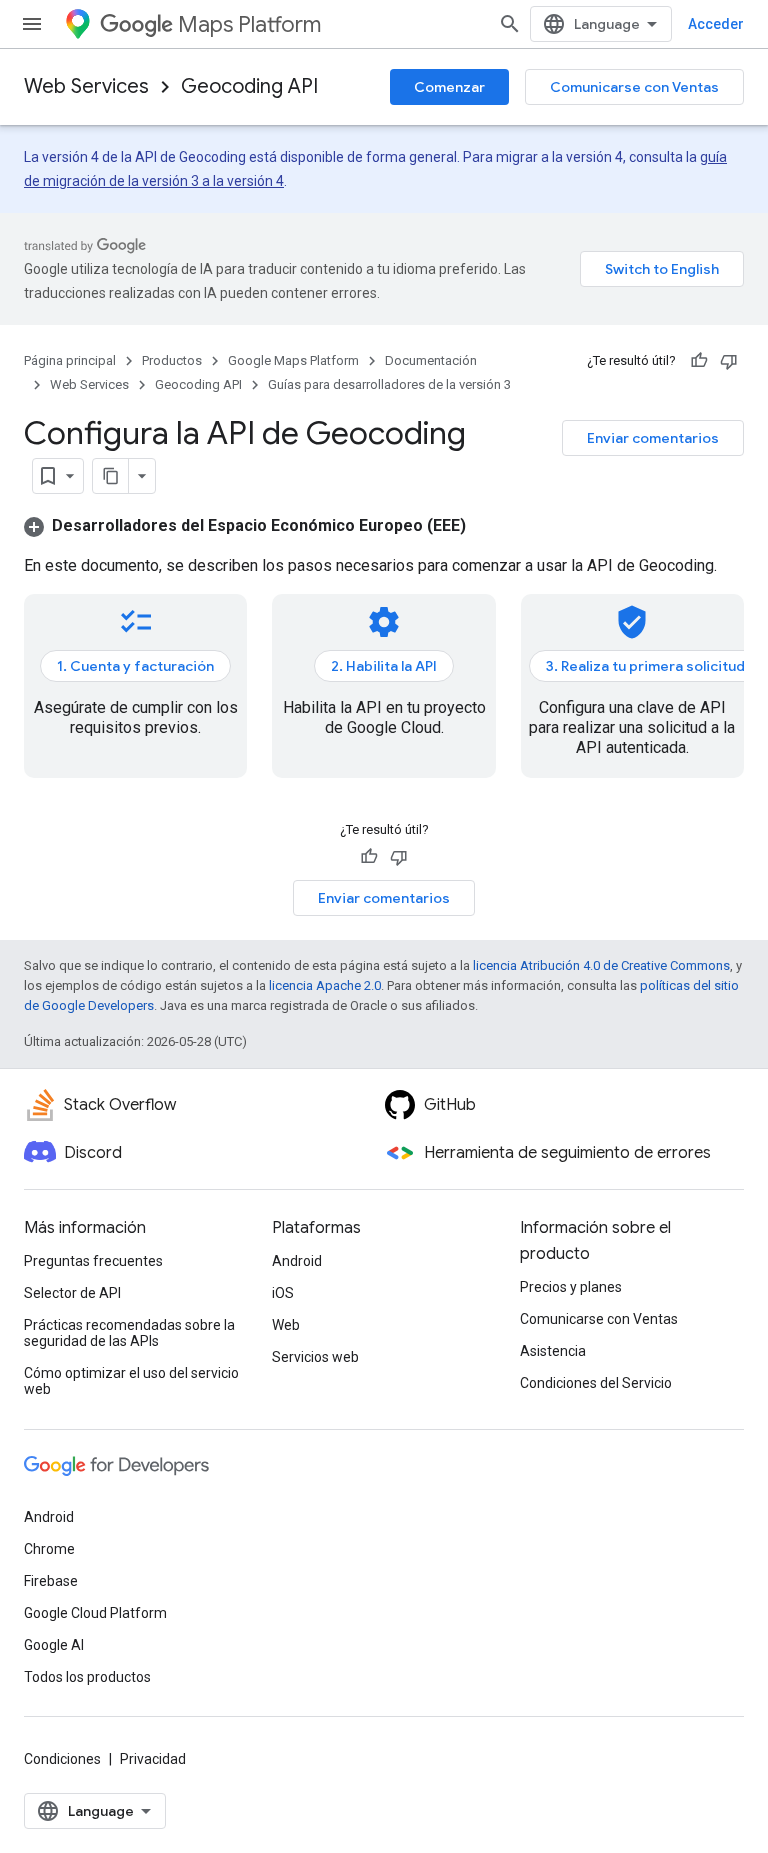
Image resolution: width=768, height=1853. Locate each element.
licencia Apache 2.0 (325, 985)
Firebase (51, 1581)
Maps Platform (249, 24)
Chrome (49, 1549)
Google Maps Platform (293, 360)
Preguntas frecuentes (93, 1261)
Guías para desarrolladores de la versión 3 (389, 384)
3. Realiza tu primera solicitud (645, 666)
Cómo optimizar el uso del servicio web (131, 1381)
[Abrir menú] (32, 24)
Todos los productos (87, 1677)
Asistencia (553, 1351)
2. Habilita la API (384, 666)
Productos (172, 360)
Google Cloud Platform (95, 1613)
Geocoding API (249, 86)
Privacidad (153, 1759)
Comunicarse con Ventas (634, 87)
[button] (245, 525)
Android (297, 1261)
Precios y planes (571, 1287)
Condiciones (62, 1759)
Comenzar (449, 87)
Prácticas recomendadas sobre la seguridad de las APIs (129, 1333)
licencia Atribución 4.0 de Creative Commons (601, 965)
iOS (283, 1293)
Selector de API (72, 1293)
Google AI (54, 1645)
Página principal (70, 360)
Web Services (86, 86)
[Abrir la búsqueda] (510, 24)
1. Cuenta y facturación (135, 666)
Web (286, 1325)
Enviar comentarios (653, 438)
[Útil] (699, 361)
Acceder (716, 24)
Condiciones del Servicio (596, 1383)
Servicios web (315, 1357)
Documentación (431, 360)
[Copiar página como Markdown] (111, 476)
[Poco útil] (729, 361)
